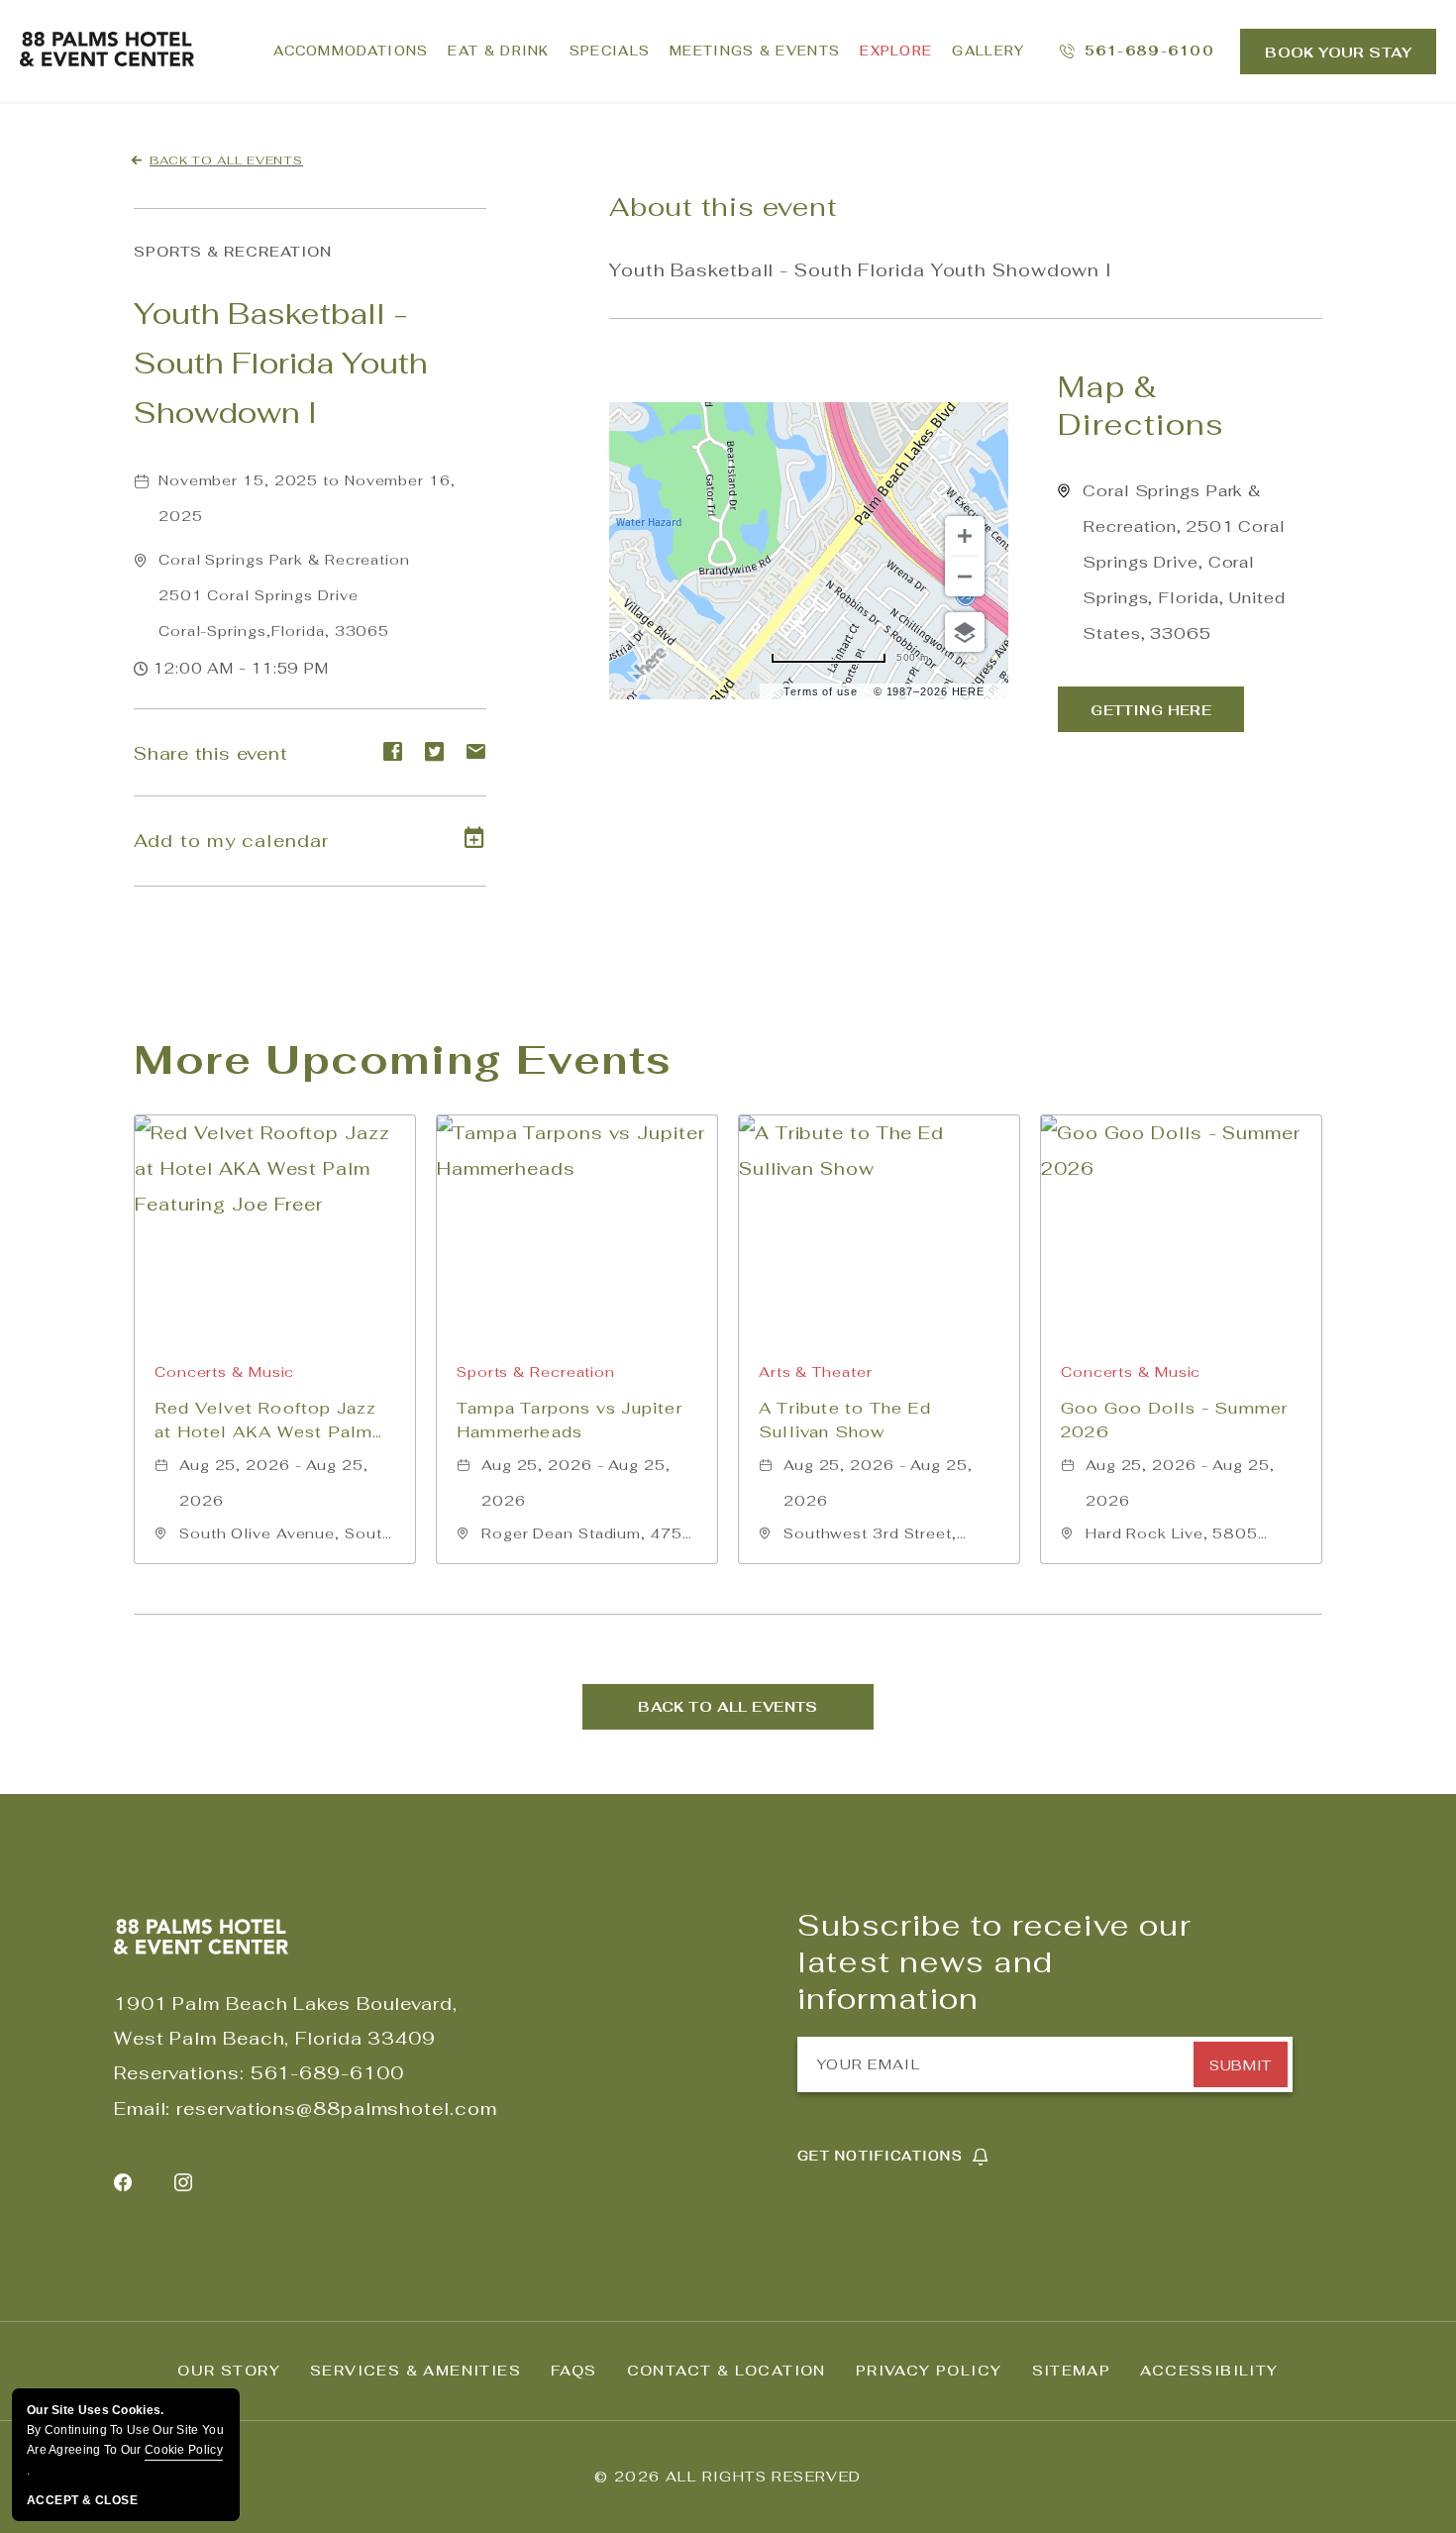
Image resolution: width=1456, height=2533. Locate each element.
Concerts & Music (224, 1372)
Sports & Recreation (233, 252)
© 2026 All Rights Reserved (728, 2477)
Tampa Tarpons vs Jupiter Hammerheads (570, 1420)
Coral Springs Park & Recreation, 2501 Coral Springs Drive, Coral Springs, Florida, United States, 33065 (1184, 562)
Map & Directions (1141, 406)
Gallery (988, 51)
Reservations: (179, 2073)
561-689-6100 (327, 2073)
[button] (284, 595)
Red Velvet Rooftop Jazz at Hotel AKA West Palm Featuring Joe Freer (266, 1421)
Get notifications (880, 2156)
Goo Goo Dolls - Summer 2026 (1174, 1420)
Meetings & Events (755, 51)
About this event (723, 207)
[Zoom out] (965, 577)
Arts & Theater (816, 1372)
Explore (896, 51)
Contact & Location (727, 2371)
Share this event (210, 753)
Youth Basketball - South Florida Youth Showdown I (281, 363)
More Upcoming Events (403, 1059)
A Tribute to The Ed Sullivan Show (845, 1420)
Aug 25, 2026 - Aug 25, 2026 (274, 1483)
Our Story (229, 2371)
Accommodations (351, 51)
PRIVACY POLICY (929, 2371)
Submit (1240, 2065)
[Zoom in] (965, 536)
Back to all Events (226, 160)
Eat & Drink (498, 51)
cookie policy (184, 2450)
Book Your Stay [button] (1338, 53)
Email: (142, 2109)
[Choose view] (965, 632)
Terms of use (821, 691)
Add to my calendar (232, 841)
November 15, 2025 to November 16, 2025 (307, 498)
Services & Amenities (416, 2371)
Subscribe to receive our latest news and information (994, 1962)
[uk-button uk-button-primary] (1151, 709)
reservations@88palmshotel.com (336, 2109)
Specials (610, 51)
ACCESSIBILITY (1209, 2371)
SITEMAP (1072, 2371)
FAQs (574, 2371)
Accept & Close (82, 2500)
